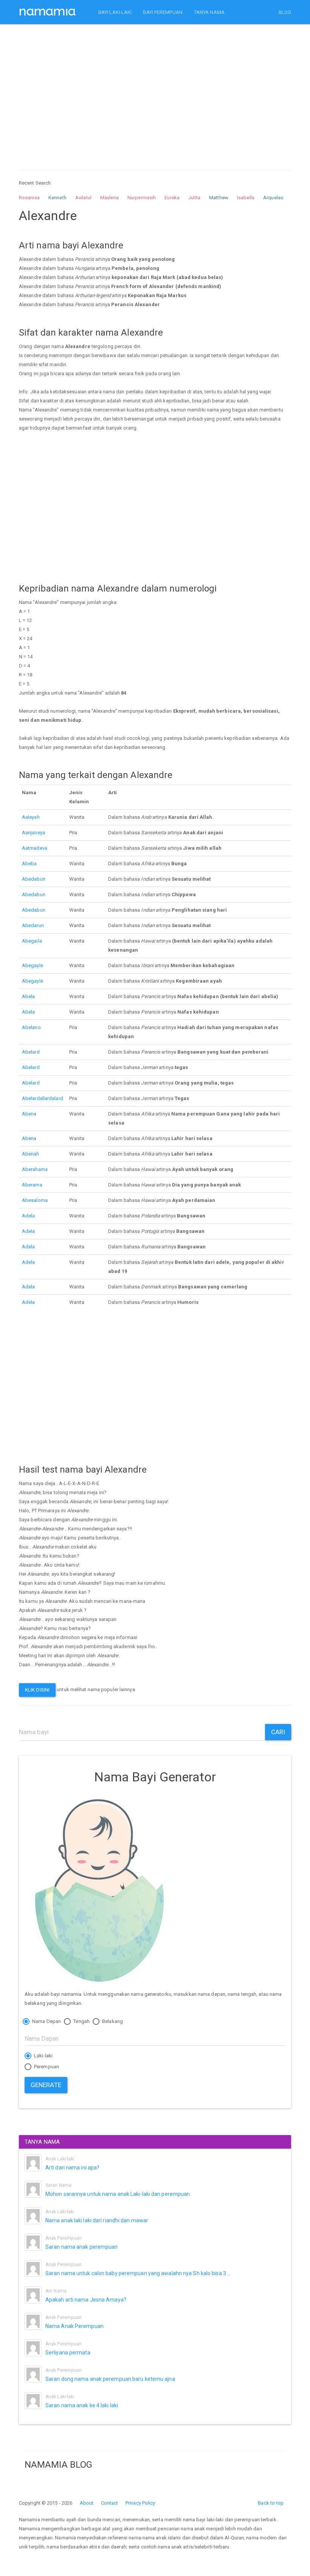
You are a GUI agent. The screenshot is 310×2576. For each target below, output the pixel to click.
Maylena (109, 198)
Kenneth (57, 198)
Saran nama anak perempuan (82, 2247)
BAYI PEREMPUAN (163, 12)
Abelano (31, 1027)
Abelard (31, 1052)
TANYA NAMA (209, 12)
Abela (29, 996)
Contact (110, 2503)
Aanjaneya (33, 833)
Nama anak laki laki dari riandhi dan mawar (97, 2220)
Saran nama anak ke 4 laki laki (82, 2405)
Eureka (172, 198)
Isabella (246, 198)
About (87, 2503)
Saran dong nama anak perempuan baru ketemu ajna (110, 2379)
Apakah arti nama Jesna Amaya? (86, 2300)
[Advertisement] (155, 90)
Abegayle (33, 965)
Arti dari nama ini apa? (72, 2168)
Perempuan (46, 2067)
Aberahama (35, 1169)
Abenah (31, 1154)
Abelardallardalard (43, 1098)
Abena (29, 1114)
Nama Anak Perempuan (74, 2326)
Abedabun (34, 879)
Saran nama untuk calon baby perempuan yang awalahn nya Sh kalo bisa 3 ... (138, 2273)
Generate (46, 2085)
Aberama (32, 1185)
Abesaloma (35, 1200)
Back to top (271, 2503)
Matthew (219, 198)
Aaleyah (31, 817)
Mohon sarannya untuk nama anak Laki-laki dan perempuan (118, 2194)
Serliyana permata (68, 2353)
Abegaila (32, 941)
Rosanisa (29, 198)
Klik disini (37, 1690)
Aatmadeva (35, 848)
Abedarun (33, 925)
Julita (194, 198)
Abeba (29, 864)
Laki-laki (43, 2056)
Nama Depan (46, 2021)
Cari (278, 1732)
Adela (29, 1216)
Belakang (112, 2021)
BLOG (285, 12)
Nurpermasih (142, 198)
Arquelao (273, 198)
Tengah (81, 2021)
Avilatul (83, 198)
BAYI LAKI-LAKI (115, 12)
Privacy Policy (140, 2503)
